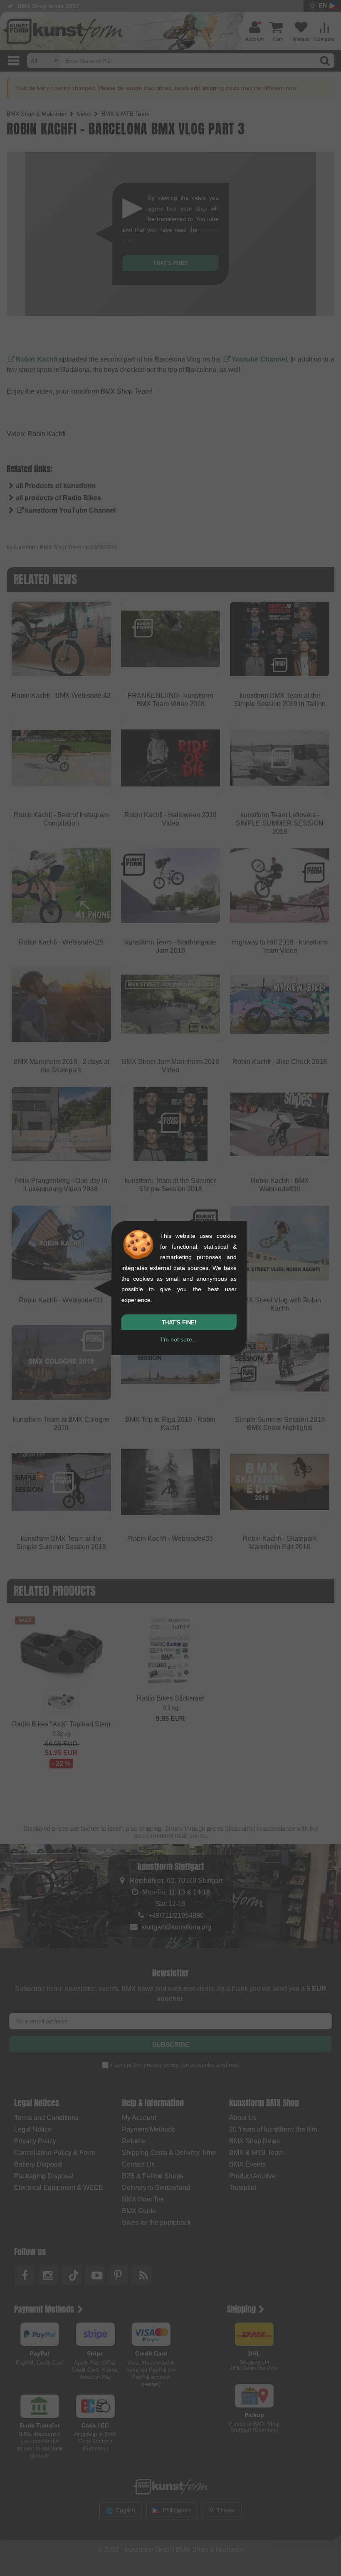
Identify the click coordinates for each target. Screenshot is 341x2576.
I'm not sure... (179, 1339)
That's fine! (179, 1323)
